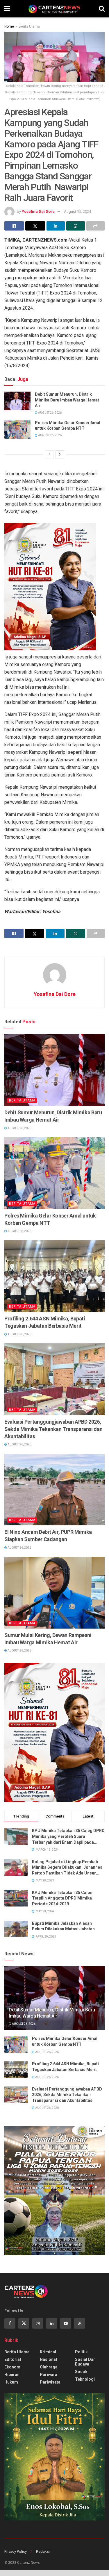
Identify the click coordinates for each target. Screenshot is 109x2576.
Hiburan (12, 2375)
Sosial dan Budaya (85, 2362)
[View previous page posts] (49, 454)
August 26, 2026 (50, 413)
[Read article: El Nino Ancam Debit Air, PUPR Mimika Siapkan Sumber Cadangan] (54, 1490)
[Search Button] (102, 9)
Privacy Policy (16, 2551)
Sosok (81, 2372)
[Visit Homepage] (54, 9)
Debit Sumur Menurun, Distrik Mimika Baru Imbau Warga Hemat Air (67, 400)
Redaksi (43, 2551)
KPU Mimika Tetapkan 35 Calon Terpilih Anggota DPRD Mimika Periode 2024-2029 (62, 1898)
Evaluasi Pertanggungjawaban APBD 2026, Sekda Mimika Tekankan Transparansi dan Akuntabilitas (53, 1429)
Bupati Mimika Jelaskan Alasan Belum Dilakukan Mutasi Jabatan (63, 1926)
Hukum (11, 2382)
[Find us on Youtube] (66, 2323)
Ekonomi (13, 2367)
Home (9, 26)
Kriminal (48, 2352)
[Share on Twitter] (35, 226)
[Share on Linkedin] (56, 226)
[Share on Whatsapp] (75, 226)
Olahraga (49, 2367)
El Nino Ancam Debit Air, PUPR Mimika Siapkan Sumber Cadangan (48, 1536)
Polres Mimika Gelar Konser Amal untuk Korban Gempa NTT (68, 426)
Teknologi (85, 2379)
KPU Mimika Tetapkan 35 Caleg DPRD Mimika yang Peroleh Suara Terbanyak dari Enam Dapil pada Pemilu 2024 (68, 1837)
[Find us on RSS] (80, 2323)
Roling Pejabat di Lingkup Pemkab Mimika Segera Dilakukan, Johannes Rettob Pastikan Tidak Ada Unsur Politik (67, 1868)
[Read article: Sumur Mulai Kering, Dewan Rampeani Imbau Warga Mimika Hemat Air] (54, 1593)
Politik (81, 2352)
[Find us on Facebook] (10, 2323)
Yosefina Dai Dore (38, 211)
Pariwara (49, 2375)
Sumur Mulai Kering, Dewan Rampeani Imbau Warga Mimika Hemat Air (48, 1639)
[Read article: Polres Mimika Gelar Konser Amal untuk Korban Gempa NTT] (17, 429)
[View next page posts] (60, 454)
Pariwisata (50, 2382)
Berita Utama (29, 26)
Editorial (13, 2359)
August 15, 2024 (77, 211)
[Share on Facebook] (14, 226)
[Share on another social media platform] (95, 226)
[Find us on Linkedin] (52, 2323)
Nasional (48, 2359)
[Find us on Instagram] (38, 2323)
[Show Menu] (7, 9)
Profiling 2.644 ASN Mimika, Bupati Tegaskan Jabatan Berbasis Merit (45, 1322)
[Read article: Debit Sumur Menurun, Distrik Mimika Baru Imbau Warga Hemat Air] (17, 401)
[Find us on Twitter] (24, 2323)
